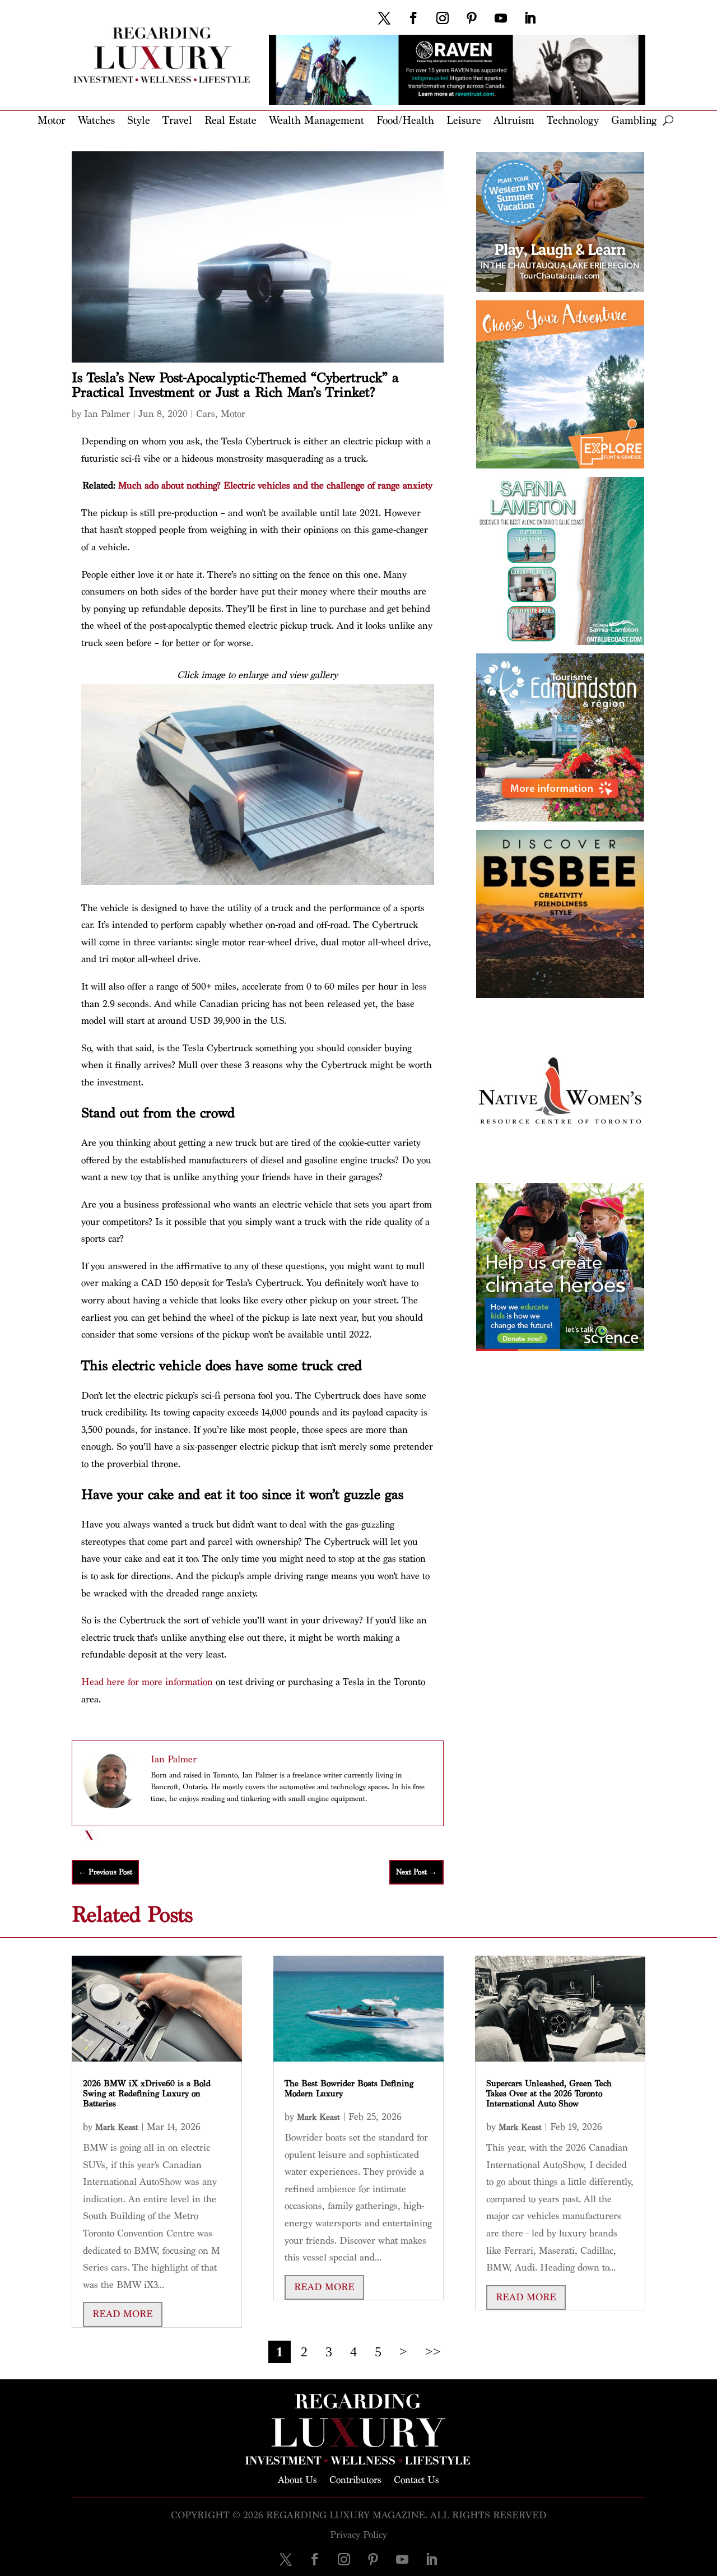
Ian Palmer (107, 414)
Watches (96, 121)
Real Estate (231, 121)
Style (139, 121)
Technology (573, 121)
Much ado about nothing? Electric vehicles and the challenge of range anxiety (275, 486)
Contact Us (416, 2479)
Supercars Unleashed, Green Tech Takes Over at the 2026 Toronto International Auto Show (549, 2094)
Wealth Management (316, 121)
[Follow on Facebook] (413, 18)
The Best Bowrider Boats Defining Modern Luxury (349, 2089)
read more (123, 2314)
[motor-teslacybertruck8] (258, 882)
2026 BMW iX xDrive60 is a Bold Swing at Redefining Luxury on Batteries (147, 2094)
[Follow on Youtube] (501, 18)
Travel (177, 121)
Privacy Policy (358, 2535)
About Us (297, 2479)
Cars (206, 414)
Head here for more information (147, 1682)
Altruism (514, 121)
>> (433, 2352)
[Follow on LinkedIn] (530, 18)
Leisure (464, 121)
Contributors (355, 2479)
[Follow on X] (384, 18)
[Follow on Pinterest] (472, 18)
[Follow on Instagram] (443, 18)
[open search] (668, 120)
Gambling (634, 121)
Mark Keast (117, 2127)
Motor (52, 121)
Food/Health (405, 121)
